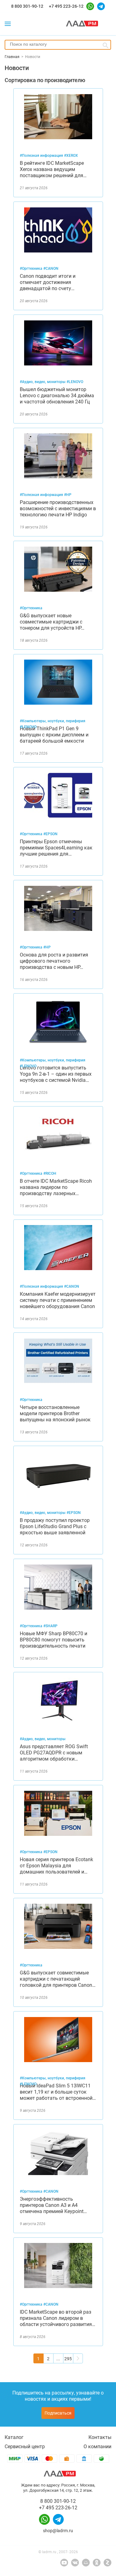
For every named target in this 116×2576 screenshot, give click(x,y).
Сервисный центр (25, 2447)
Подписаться (58, 2413)
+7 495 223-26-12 (66, 6)
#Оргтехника (32, 269)
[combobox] (58, 45)
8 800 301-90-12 (27, 6)
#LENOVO (75, 382)
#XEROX (71, 156)
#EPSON (50, 834)
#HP (68, 495)
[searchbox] (58, 44)
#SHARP (50, 1626)
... (58, 2359)
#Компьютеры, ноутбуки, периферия (53, 721)
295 (68, 2359)
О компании (97, 2447)
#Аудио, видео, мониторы (43, 382)
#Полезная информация (42, 156)
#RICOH (50, 1173)
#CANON (51, 269)
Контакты (100, 2437)
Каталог (14, 2437)
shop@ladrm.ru (58, 2531)
